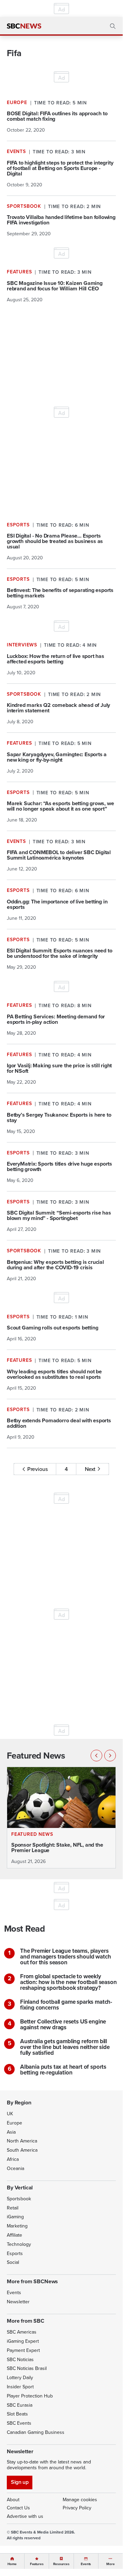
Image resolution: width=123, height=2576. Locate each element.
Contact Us (18, 2508)
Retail (13, 2208)
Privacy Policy (77, 2508)
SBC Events (19, 2423)
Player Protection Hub (30, 2396)
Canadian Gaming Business (36, 2432)
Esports (15, 2253)
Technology (19, 2244)
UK (10, 2114)
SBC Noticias (20, 2360)
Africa (13, 2159)
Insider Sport (20, 2387)
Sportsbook (19, 2199)
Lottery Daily (20, 2378)
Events (14, 2293)
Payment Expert (23, 2350)
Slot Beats (17, 2414)
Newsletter (18, 2302)
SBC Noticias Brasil (27, 2368)
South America (22, 2150)
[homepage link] (24, 26)
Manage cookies (80, 2500)
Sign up (20, 2482)
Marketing (17, 2226)
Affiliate (14, 2235)
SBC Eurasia (20, 2405)
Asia (11, 2132)
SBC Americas (22, 2332)
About (13, 2500)
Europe (14, 2123)
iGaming (15, 2217)
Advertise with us (25, 2516)
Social (13, 2262)
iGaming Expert (23, 2341)
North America (22, 2141)
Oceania (16, 2168)
